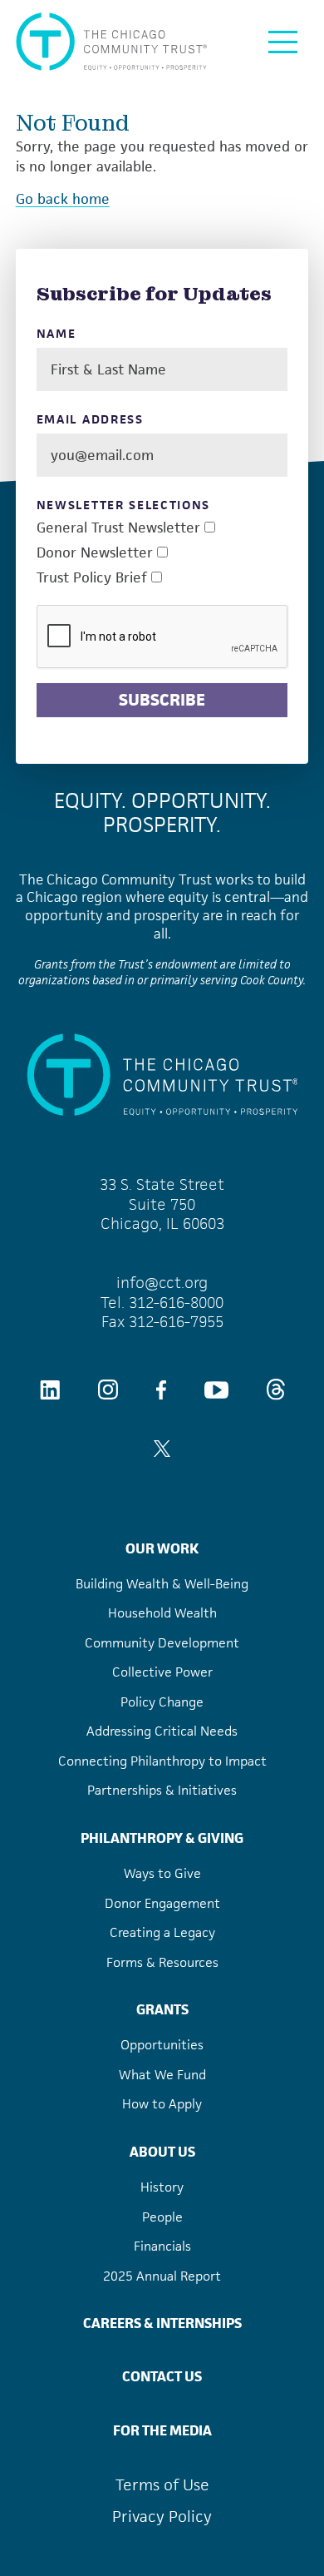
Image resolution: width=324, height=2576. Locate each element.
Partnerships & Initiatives (162, 1790)
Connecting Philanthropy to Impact (162, 1761)
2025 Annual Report (162, 2276)
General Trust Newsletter (118, 528)
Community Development (162, 1643)
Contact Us (162, 2376)
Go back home (63, 199)
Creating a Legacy (162, 1932)
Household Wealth (162, 1613)
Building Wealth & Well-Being (162, 1584)
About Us (162, 2152)
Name (56, 334)
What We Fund (162, 2075)
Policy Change (162, 1702)
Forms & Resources (162, 1962)
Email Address (90, 420)
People (162, 2217)
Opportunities (162, 2045)
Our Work (162, 1548)
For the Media (162, 2430)
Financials (162, 2246)
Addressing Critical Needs (162, 1731)
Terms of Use (162, 2485)
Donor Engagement (162, 1903)
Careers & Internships (162, 2323)
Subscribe (162, 700)
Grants (162, 2009)
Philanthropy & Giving (162, 1838)
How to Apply (162, 2104)
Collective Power (162, 1672)
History (162, 2187)
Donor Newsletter (95, 553)
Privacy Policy (162, 2517)
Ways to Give (162, 1873)
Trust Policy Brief (92, 578)
